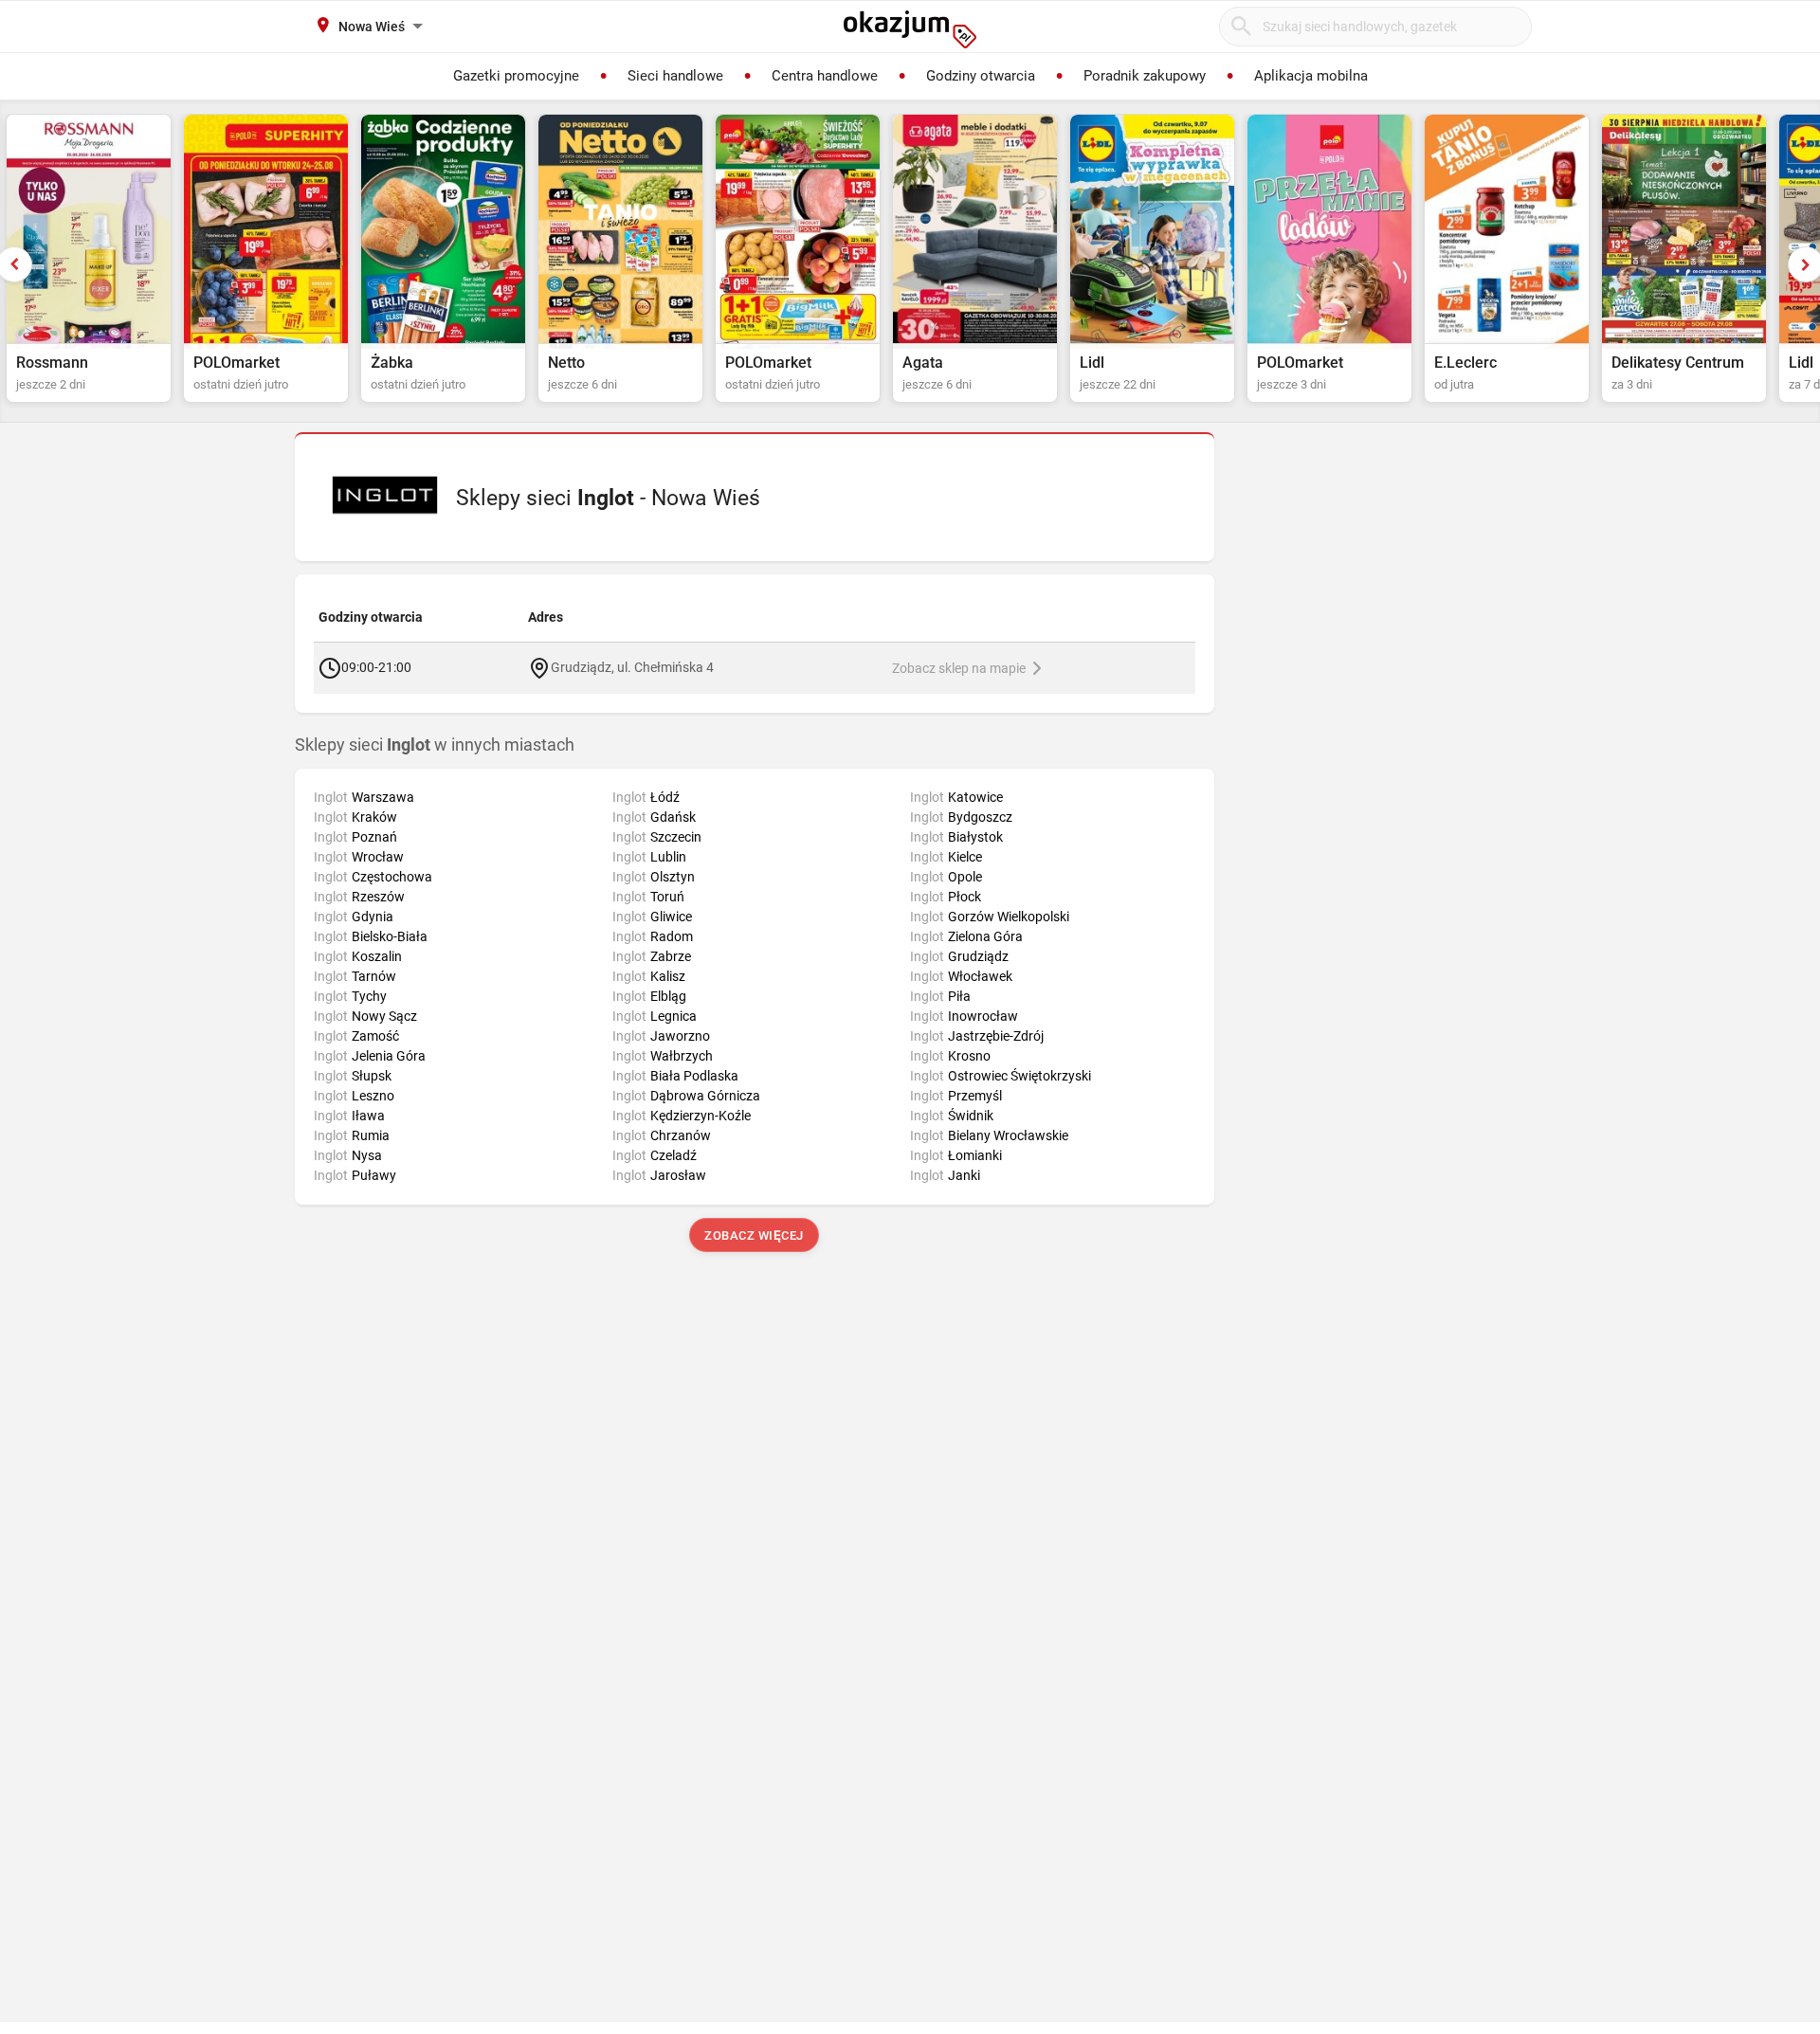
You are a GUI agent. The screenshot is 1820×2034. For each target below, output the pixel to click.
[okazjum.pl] (910, 29)
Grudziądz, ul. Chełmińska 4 (632, 666)
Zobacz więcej (755, 1235)
